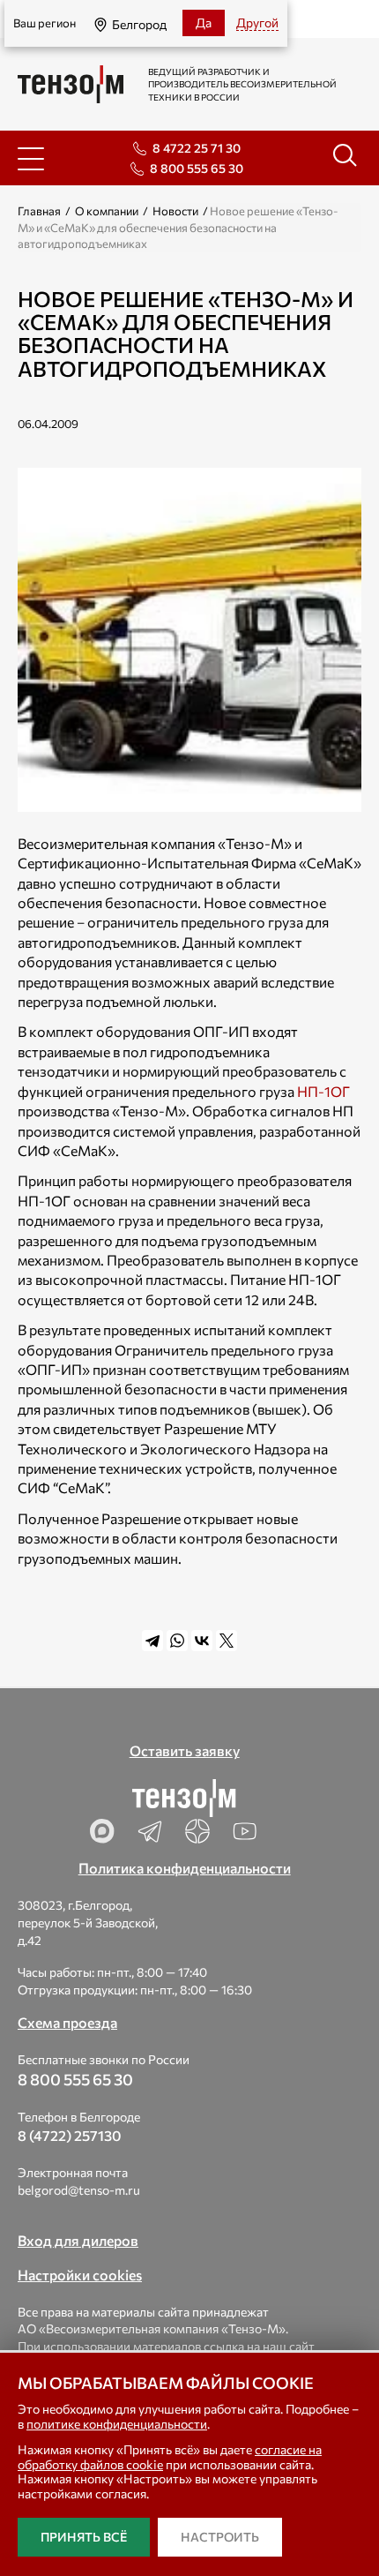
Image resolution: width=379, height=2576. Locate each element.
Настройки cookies (80, 2275)
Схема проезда (67, 2022)
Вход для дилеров (78, 2240)
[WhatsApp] (177, 1641)
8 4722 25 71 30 (197, 148)
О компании (107, 211)
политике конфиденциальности (117, 2424)
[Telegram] (152, 1641)
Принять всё (84, 2537)
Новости (175, 211)
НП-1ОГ (323, 1091)
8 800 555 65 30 (197, 168)
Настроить (220, 2537)
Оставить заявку (185, 1750)
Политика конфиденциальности (185, 1868)
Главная (39, 211)
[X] (227, 1641)
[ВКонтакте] (202, 1641)
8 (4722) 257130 (70, 2135)
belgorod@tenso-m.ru (79, 2190)
